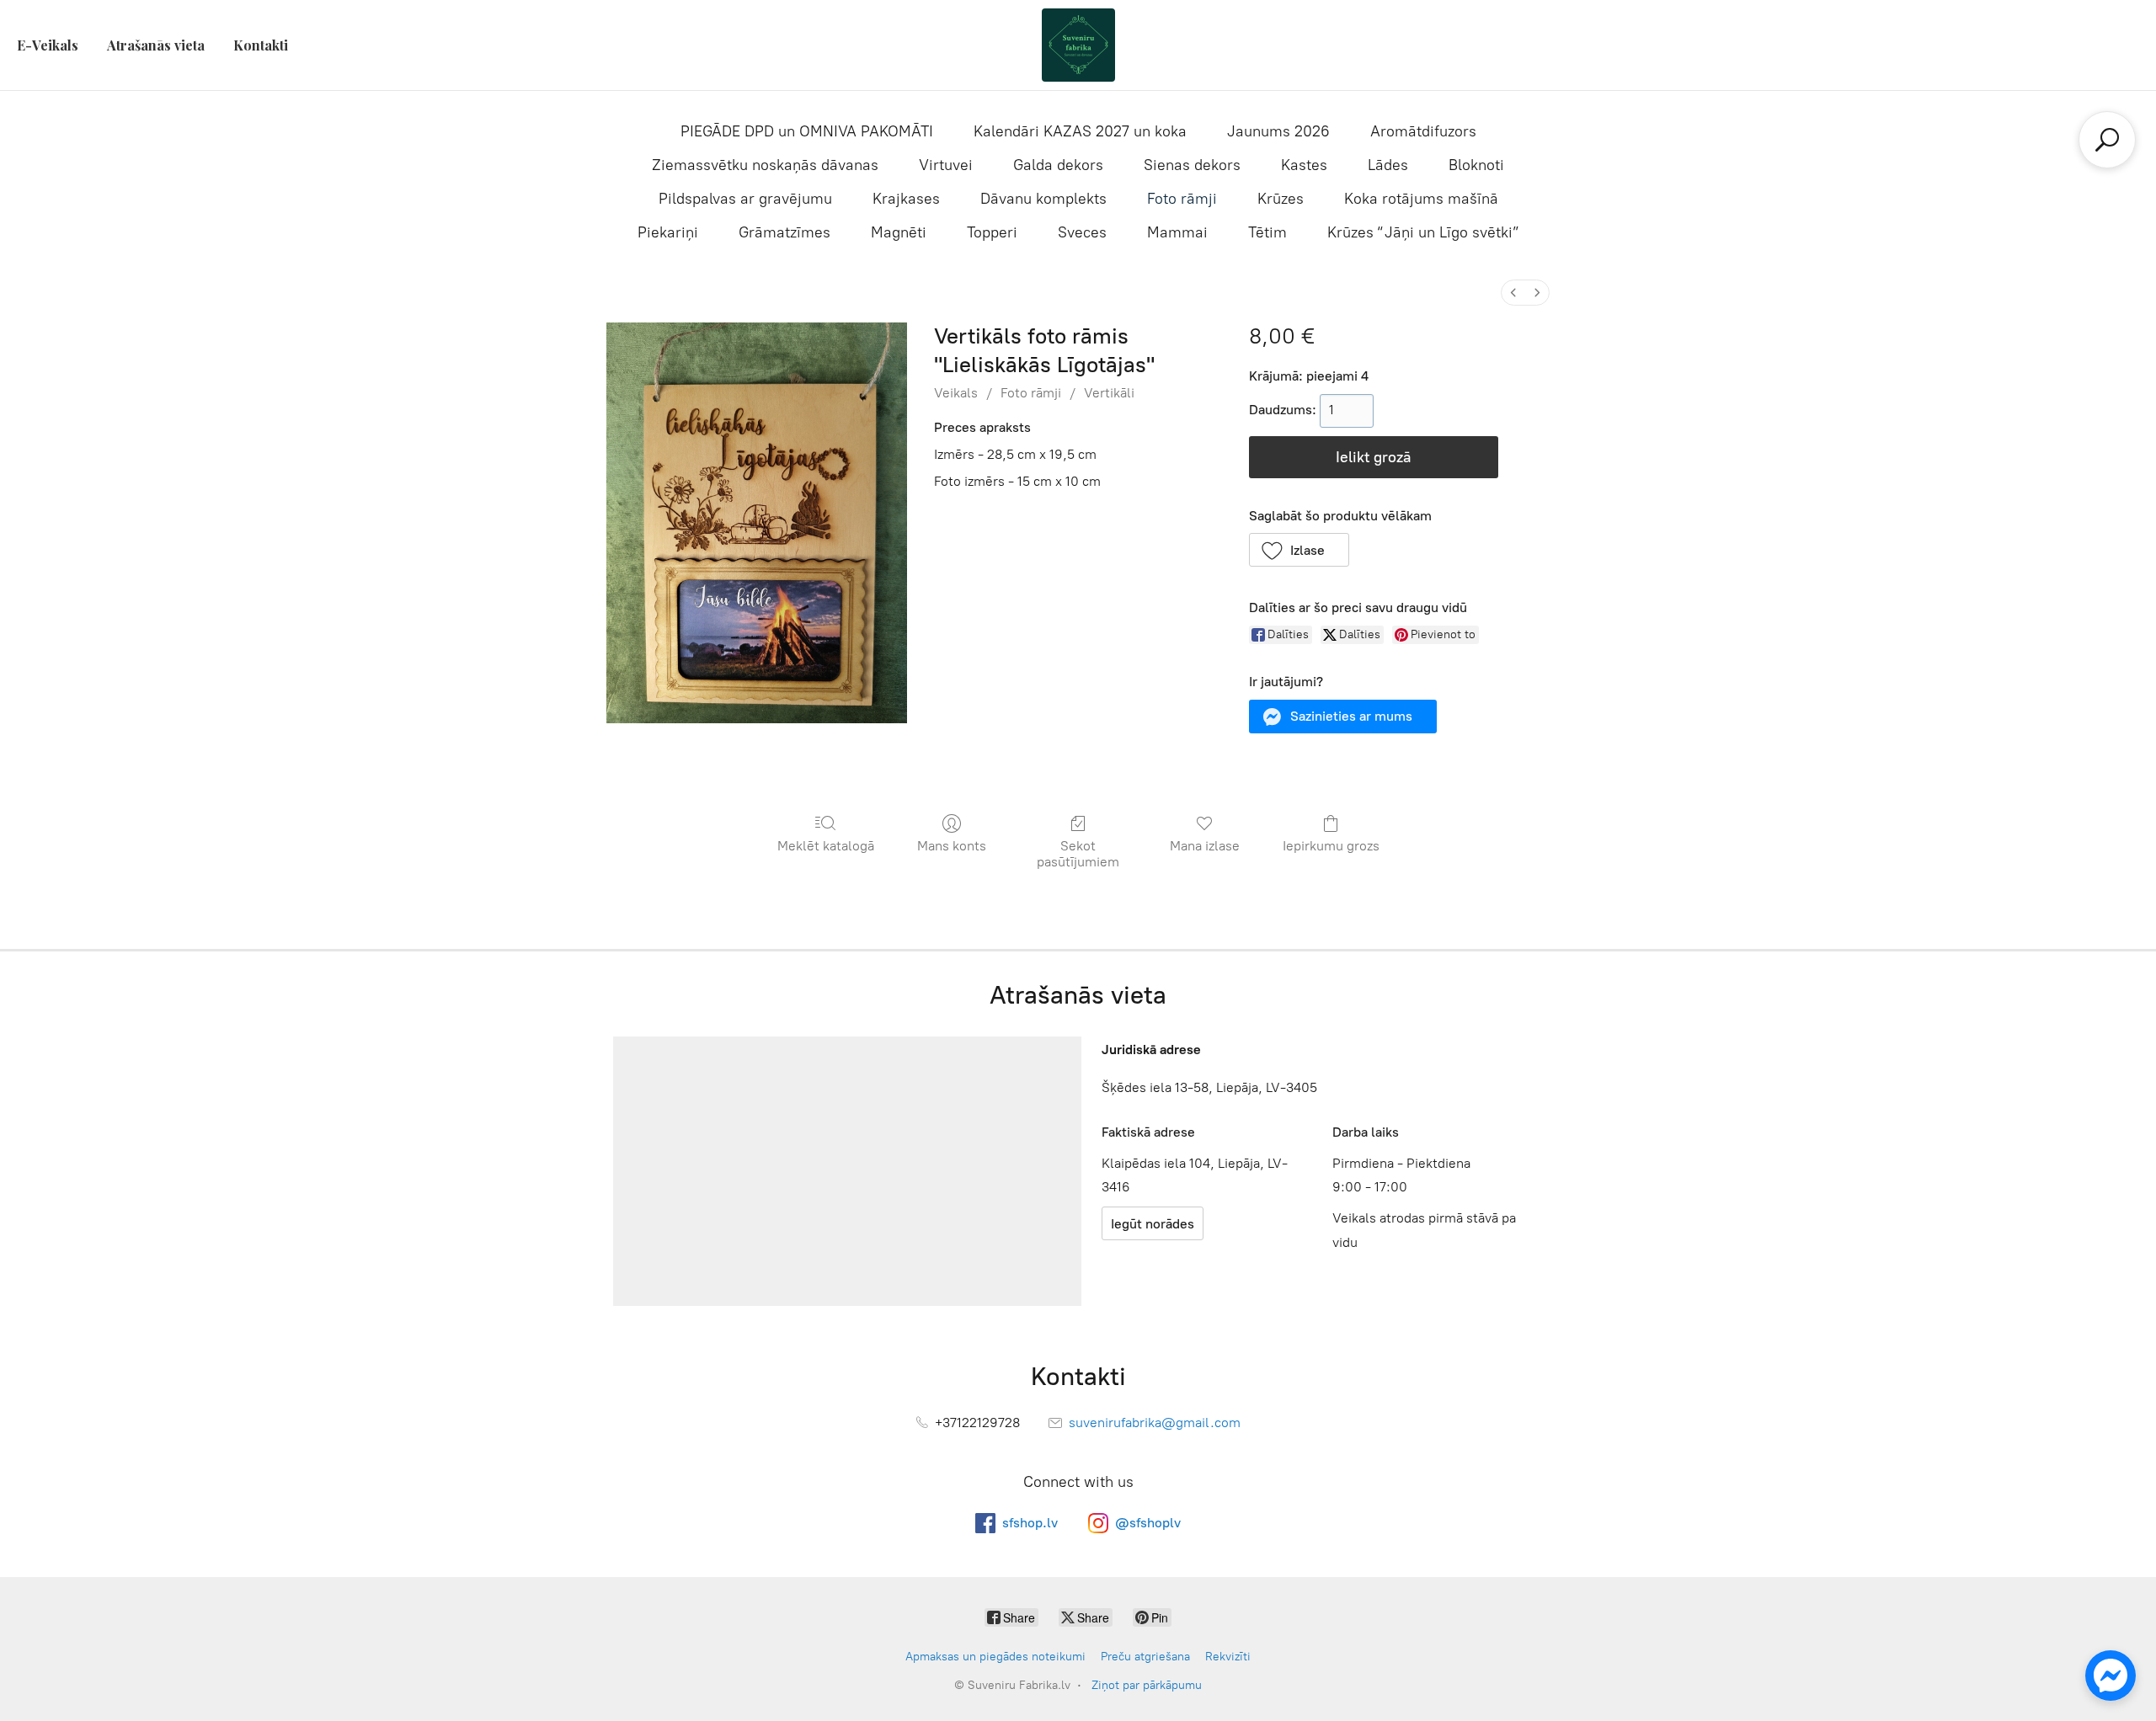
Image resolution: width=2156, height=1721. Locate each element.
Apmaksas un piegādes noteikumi (995, 1657)
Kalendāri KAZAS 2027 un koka (1080, 131)
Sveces (1082, 232)
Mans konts (952, 846)
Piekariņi (668, 232)
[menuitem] (1513, 293)
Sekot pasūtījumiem (1078, 854)
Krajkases (906, 199)
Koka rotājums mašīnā (1421, 199)
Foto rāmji (1182, 199)
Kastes (1304, 165)
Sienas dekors (1192, 165)
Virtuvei (946, 165)
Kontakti (261, 45)
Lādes (1388, 165)
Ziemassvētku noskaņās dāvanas (765, 165)
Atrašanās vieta (156, 45)
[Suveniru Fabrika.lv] (1078, 45)
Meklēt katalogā (826, 846)
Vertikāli (1109, 393)
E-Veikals (48, 45)
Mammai (1177, 232)
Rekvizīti (1228, 1657)
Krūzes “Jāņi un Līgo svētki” (1423, 232)
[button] (1299, 550)
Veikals (956, 393)
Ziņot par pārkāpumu (1147, 1685)
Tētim (1267, 232)
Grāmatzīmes (784, 232)
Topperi (992, 232)
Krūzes (1281, 199)
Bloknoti (1476, 165)
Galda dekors (1058, 165)
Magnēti (899, 232)
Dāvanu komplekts (1043, 199)
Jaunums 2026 (1278, 131)
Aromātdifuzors (1423, 131)
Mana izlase (1205, 846)
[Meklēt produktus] (2107, 140)
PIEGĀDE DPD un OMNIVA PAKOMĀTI (807, 131)
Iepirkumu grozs (1331, 846)
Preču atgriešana (1145, 1657)
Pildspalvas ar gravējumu (745, 199)
